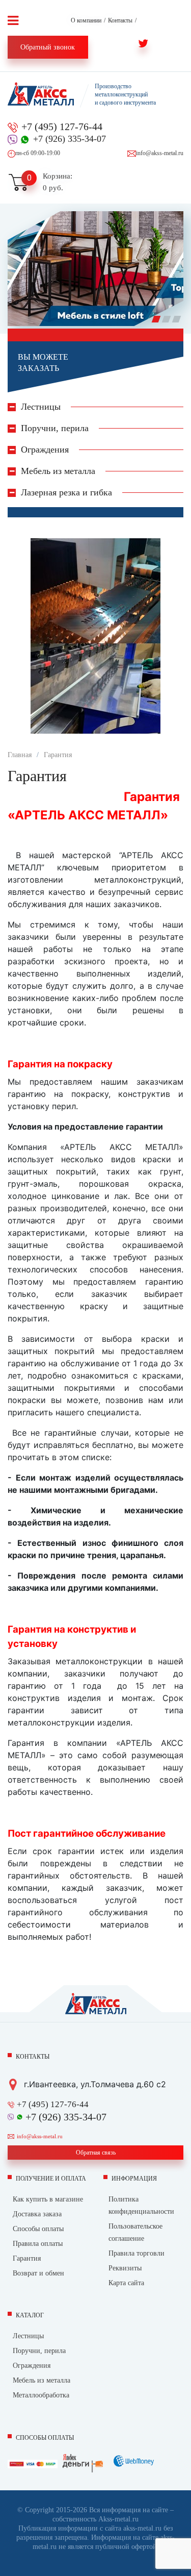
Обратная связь (96, 2153)
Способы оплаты (38, 2229)
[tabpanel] (95, 269)
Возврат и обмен (38, 2273)
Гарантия (58, 755)
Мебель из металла (42, 2380)
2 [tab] (168, 321)
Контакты (120, 20)
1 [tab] (158, 321)
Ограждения (32, 2366)
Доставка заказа (37, 2214)
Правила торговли (137, 2253)
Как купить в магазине (48, 2199)
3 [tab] (178, 321)
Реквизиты (125, 2268)
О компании (86, 20)
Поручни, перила (39, 2351)
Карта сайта (126, 2283)
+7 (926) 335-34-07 (70, 139)
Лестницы (28, 2336)
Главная (20, 755)
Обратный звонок (48, 47)
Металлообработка (41, 2395)
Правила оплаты (38, 2244)
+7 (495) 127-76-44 (62, 127)
